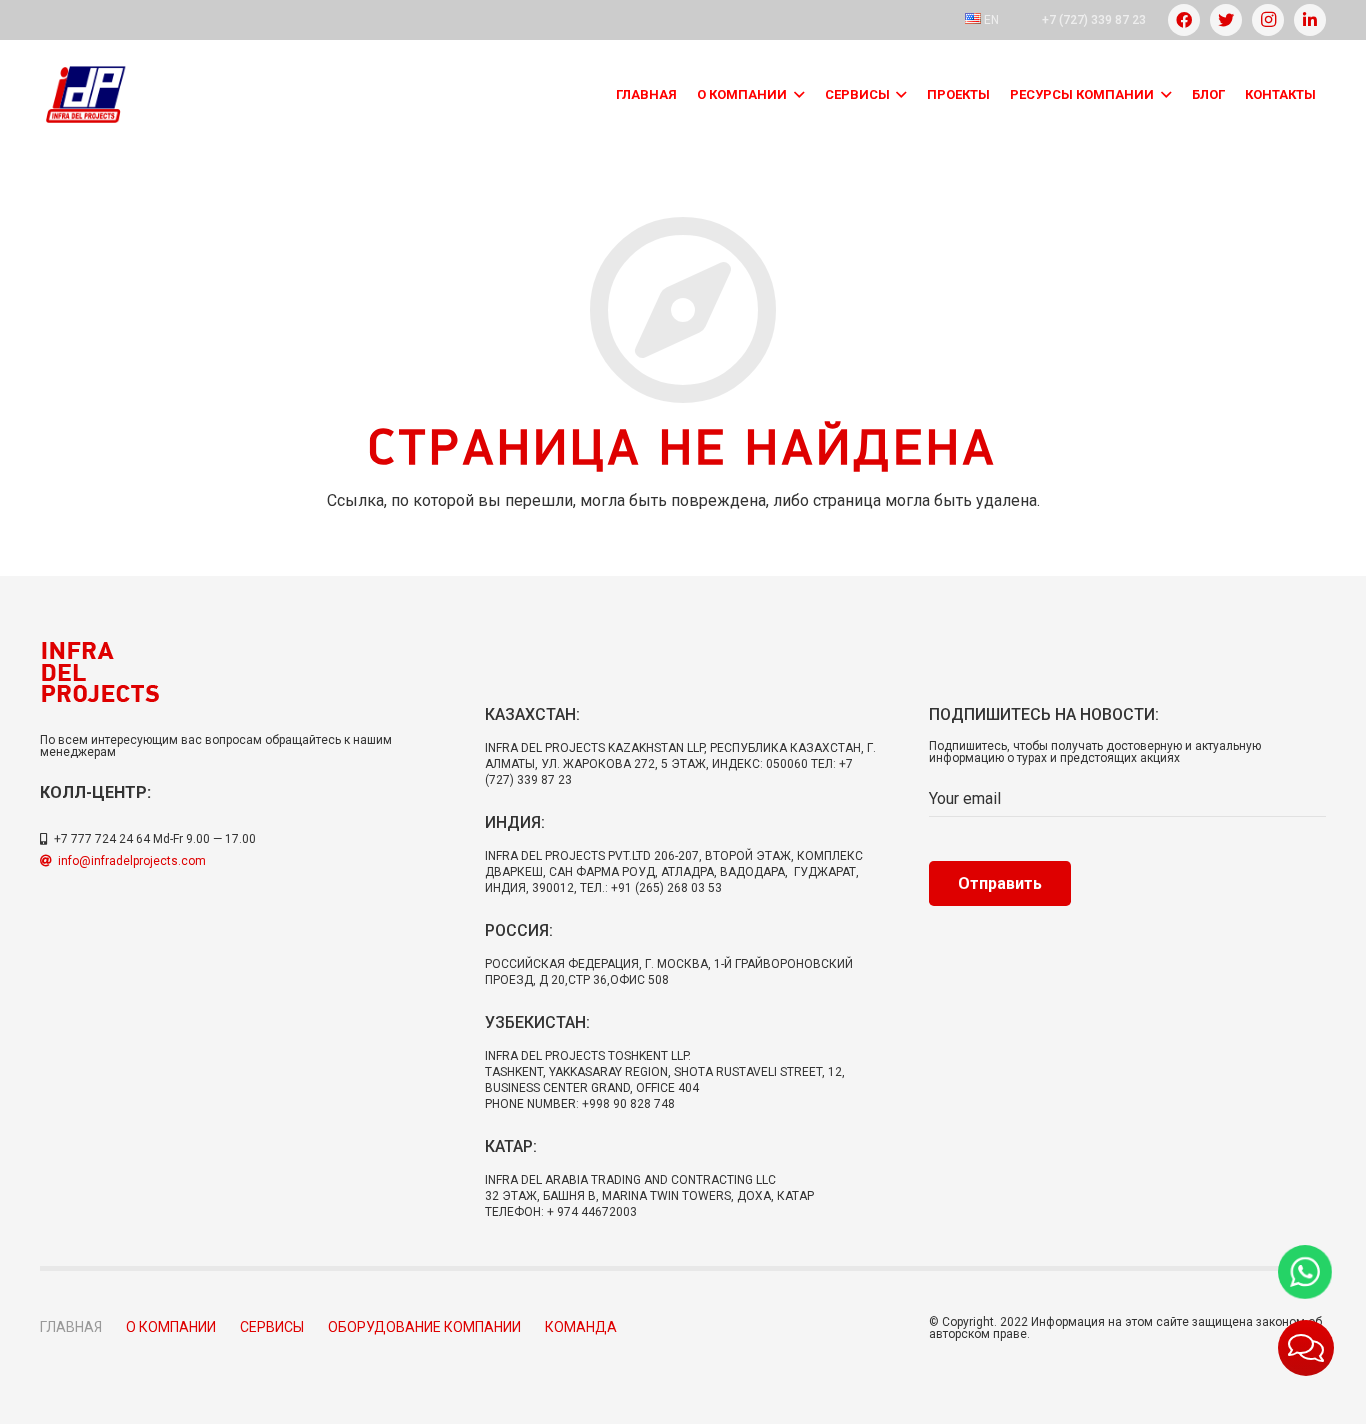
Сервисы (272, 1327)
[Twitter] (1226, 20)
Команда (581, 1327)
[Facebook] (1184, 20)
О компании (171, 1327)
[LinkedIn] (1310, 20)
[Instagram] (1268, 20)
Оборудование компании (424, 1327)
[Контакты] (1306, 1348)
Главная (71, 1327)
